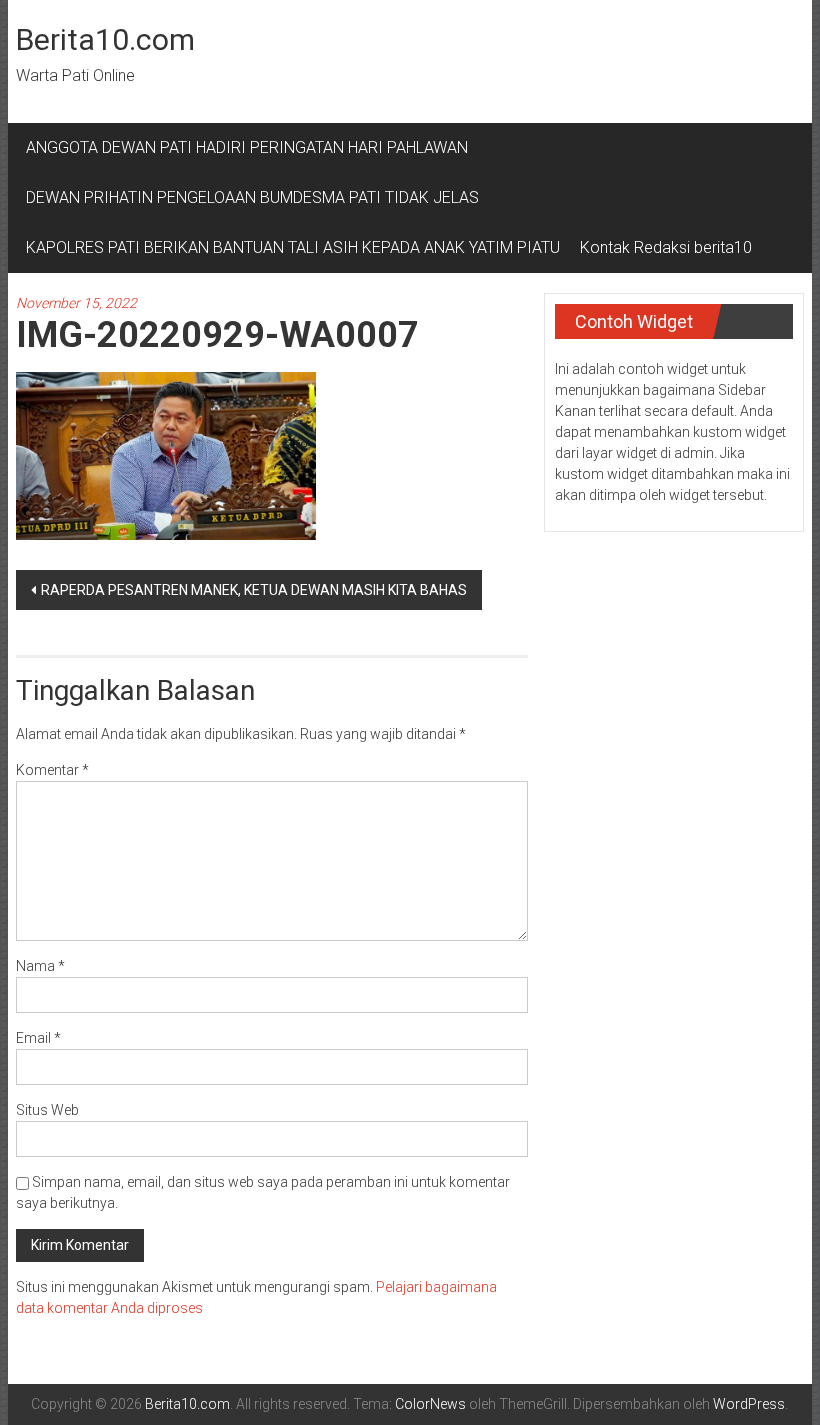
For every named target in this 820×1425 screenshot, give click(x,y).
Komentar (52, 770)
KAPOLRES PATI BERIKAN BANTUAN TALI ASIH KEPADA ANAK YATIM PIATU (293, 247)
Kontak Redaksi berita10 (666, 247)
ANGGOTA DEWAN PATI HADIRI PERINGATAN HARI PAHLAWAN (251, 147)
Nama (40, 966)
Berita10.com (105, 39)
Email (38, 1038)
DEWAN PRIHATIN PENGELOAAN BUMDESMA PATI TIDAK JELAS (252, 197)
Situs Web (47, 1110)
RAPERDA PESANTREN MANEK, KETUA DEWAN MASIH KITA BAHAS (254, 590)
